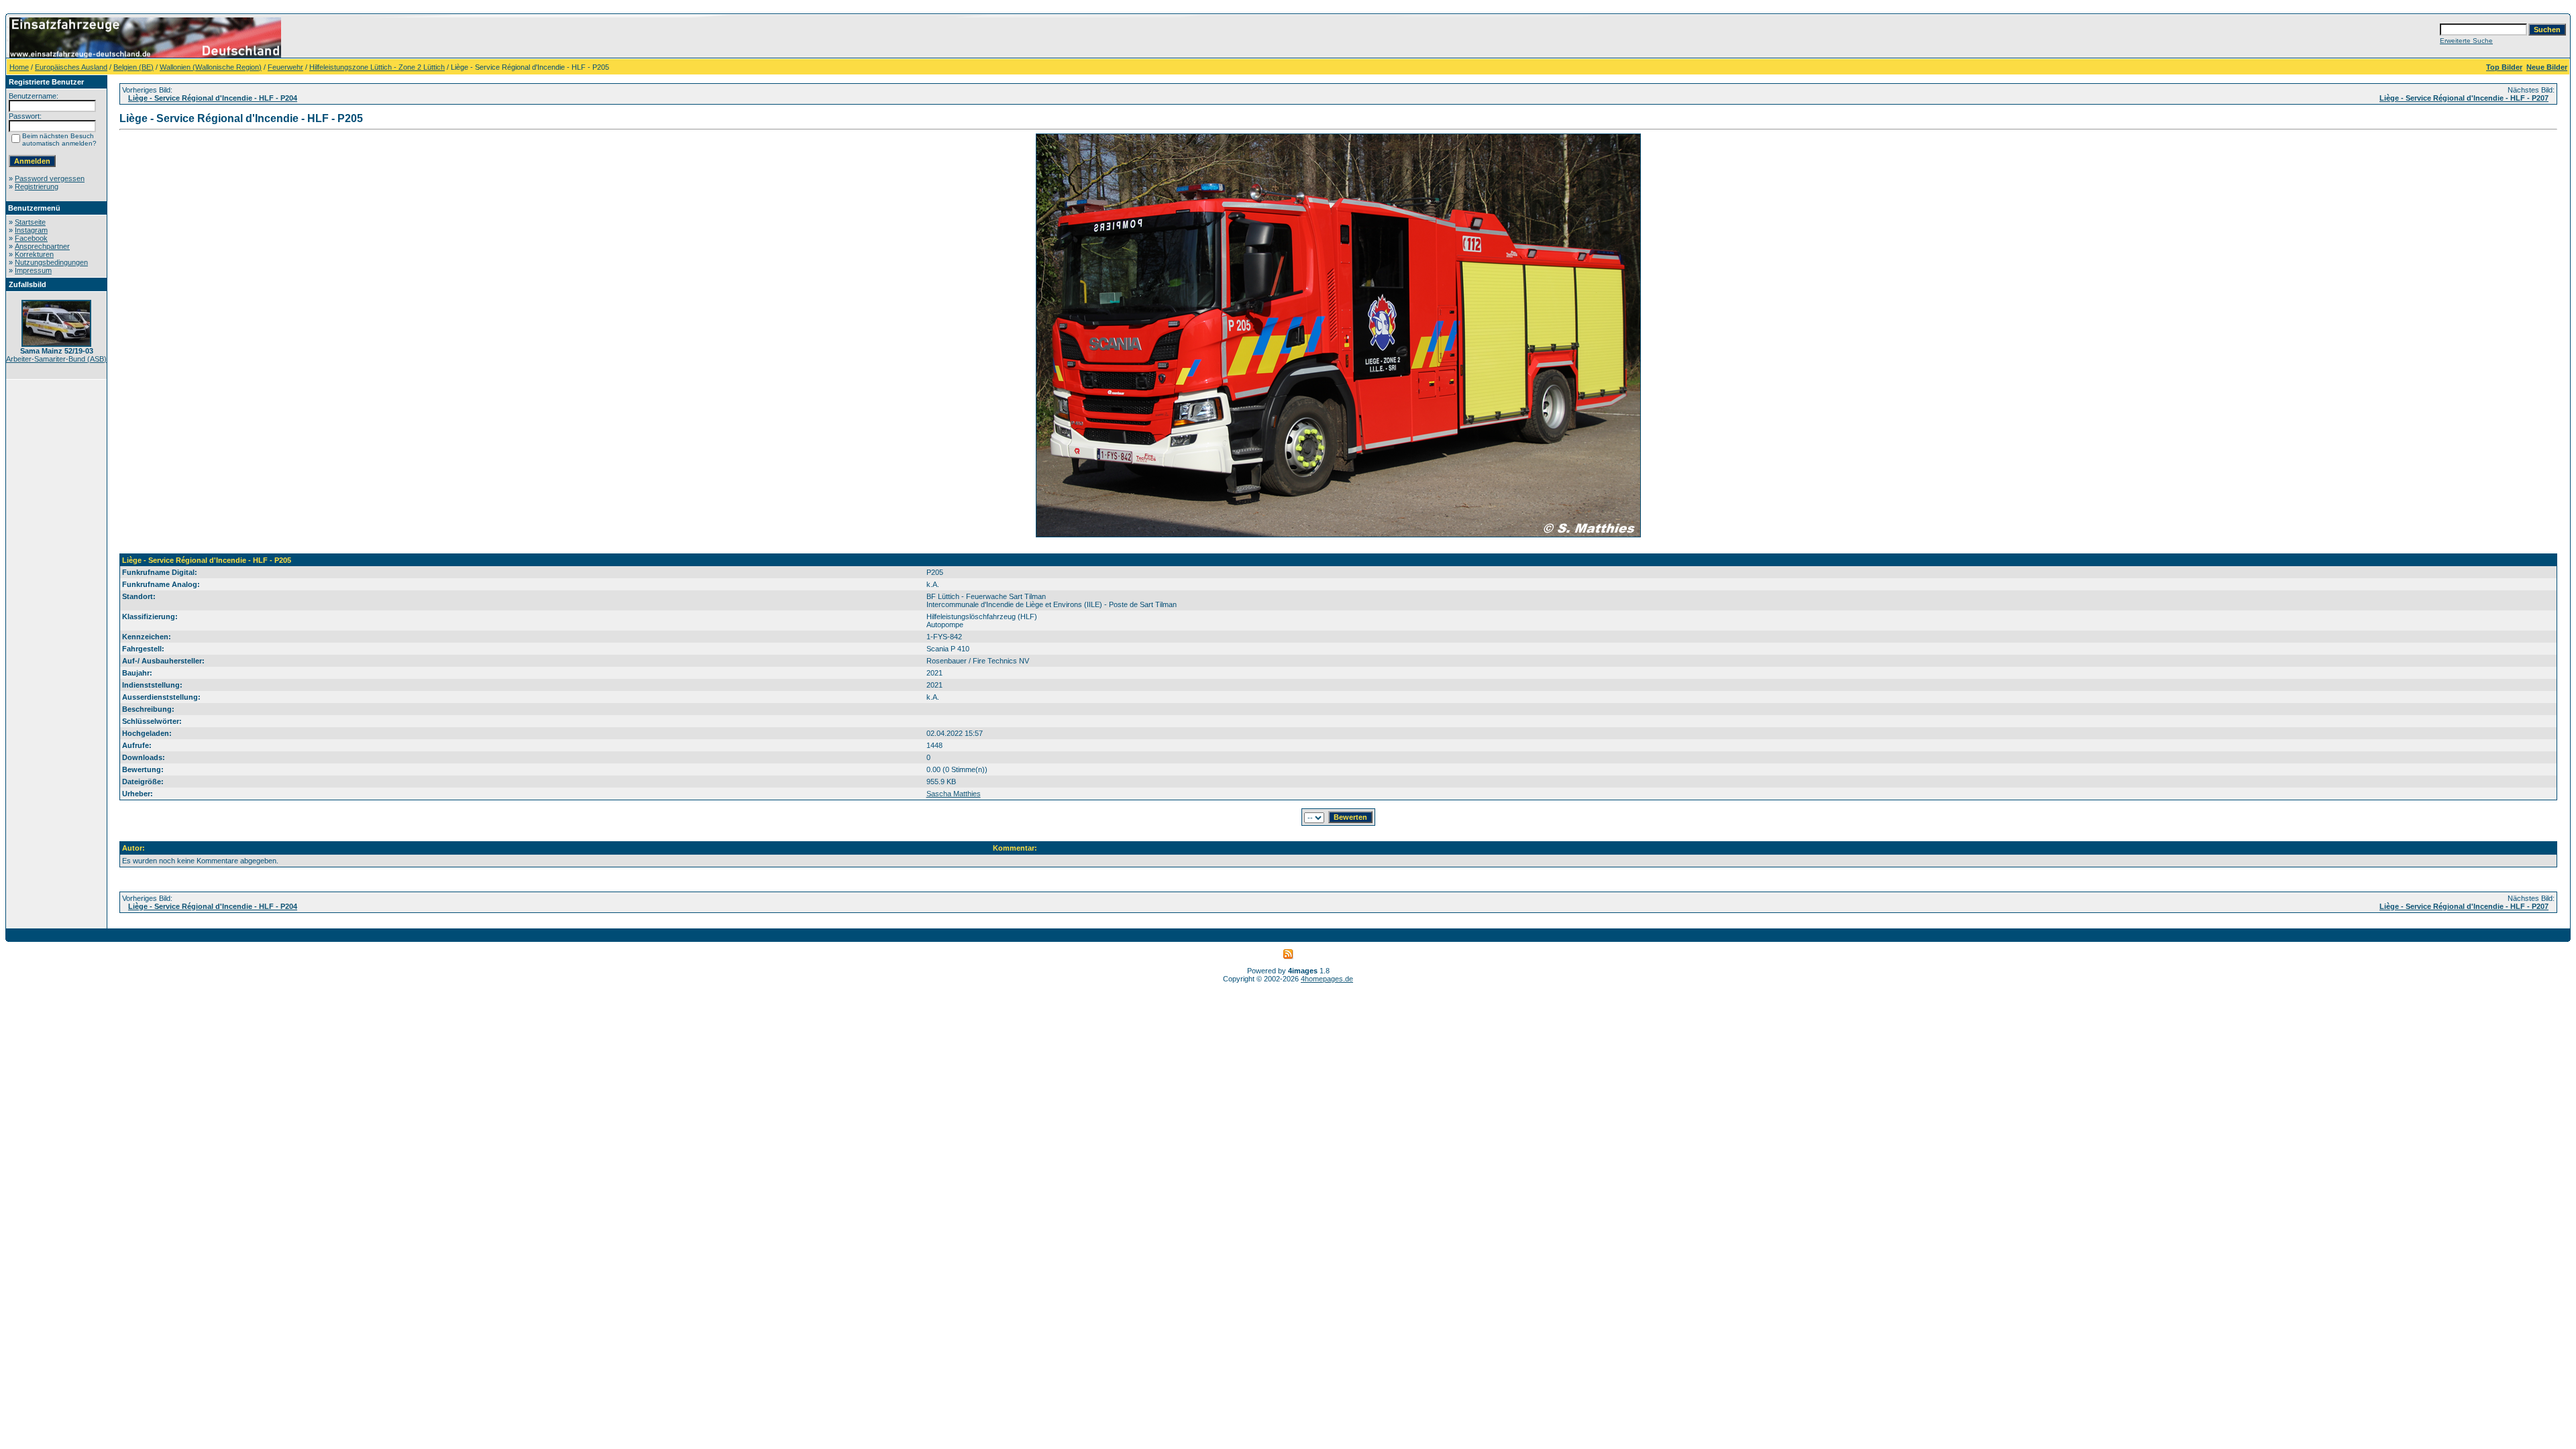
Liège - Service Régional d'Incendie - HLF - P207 (2464, 98)
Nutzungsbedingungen (51, 262)
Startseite (30, 222)
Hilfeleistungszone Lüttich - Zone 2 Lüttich (377, 67)
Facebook (31, 238)
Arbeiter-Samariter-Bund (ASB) (56, 359)
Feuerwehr (285, 67)
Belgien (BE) (133, 67)
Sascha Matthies (954, 794)
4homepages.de (1327, 979)
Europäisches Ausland (71, 67)
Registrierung (37, 186)
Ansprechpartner (42, 246)
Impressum (33, 270)
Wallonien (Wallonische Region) (211, 67)
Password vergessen (50, 178)
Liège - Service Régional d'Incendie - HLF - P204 (213, 98)
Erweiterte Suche (2466, 41)
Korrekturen (34, 254)
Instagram (31, 230)
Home (19, 67)
